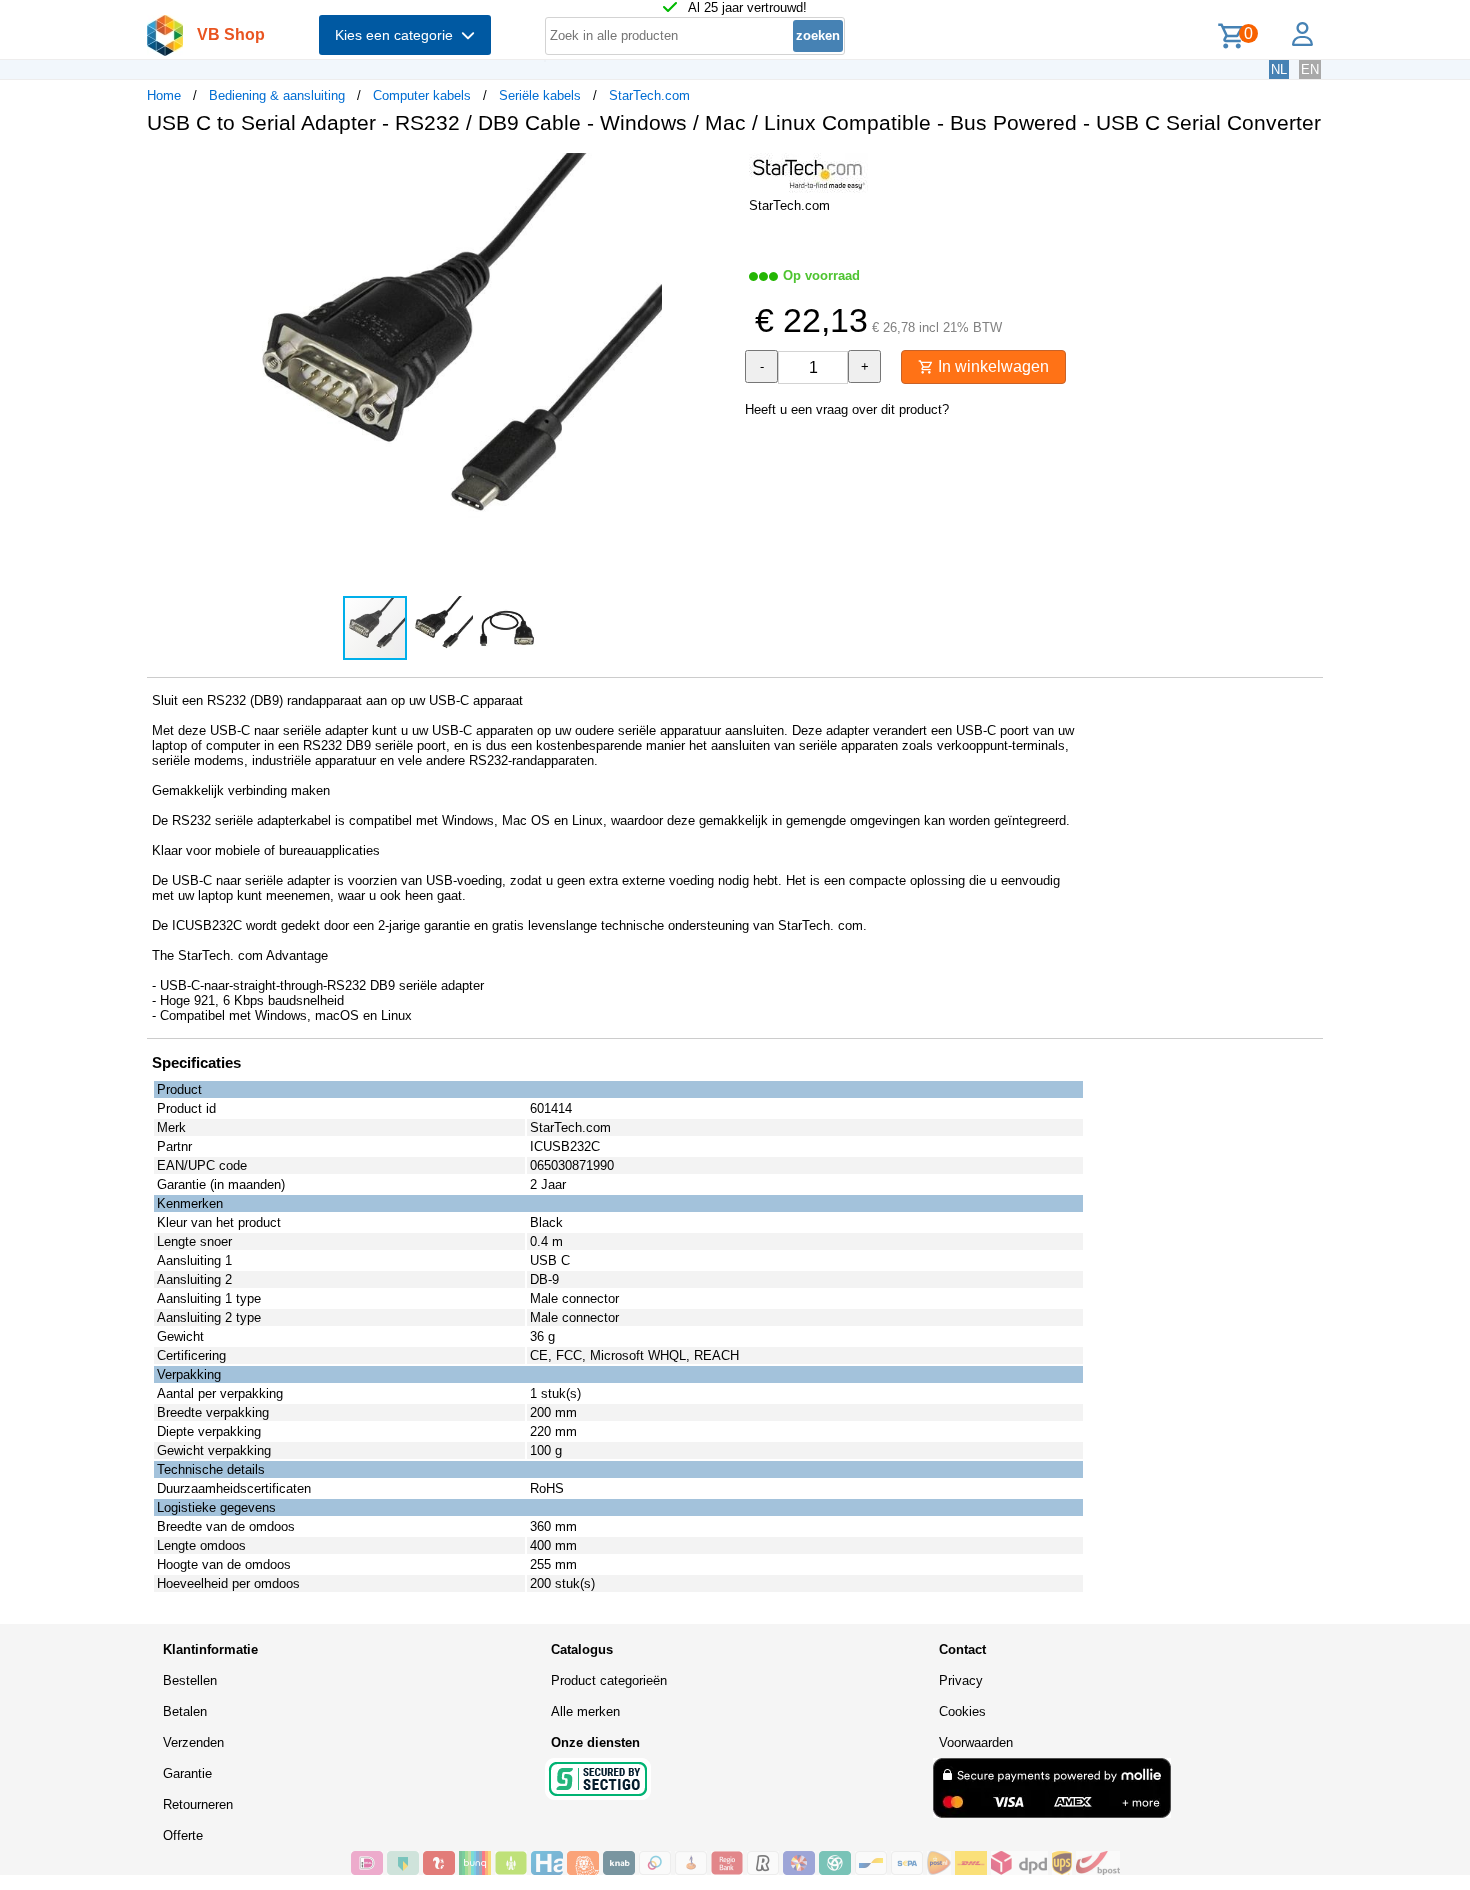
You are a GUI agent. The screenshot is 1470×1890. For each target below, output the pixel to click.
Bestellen (190, 1680)
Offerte (183, 1835)
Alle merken (585, 1711)
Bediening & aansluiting (277, 95)
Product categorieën (609, 1680)
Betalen (185, 1711)
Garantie (187, 1773)
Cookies (962, 1711)
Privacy (961, 1680)
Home (164, 95)
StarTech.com (649, 95)
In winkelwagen (991, 366)
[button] (717, 171)
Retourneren (198, 1804)
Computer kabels (422, 95)
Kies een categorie (398, 35)
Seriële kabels (540, 95)
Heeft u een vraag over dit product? (847, 409)
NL (1279, 69)
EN (1310, 69)
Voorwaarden (976, 1742)
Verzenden (193, 1742)
